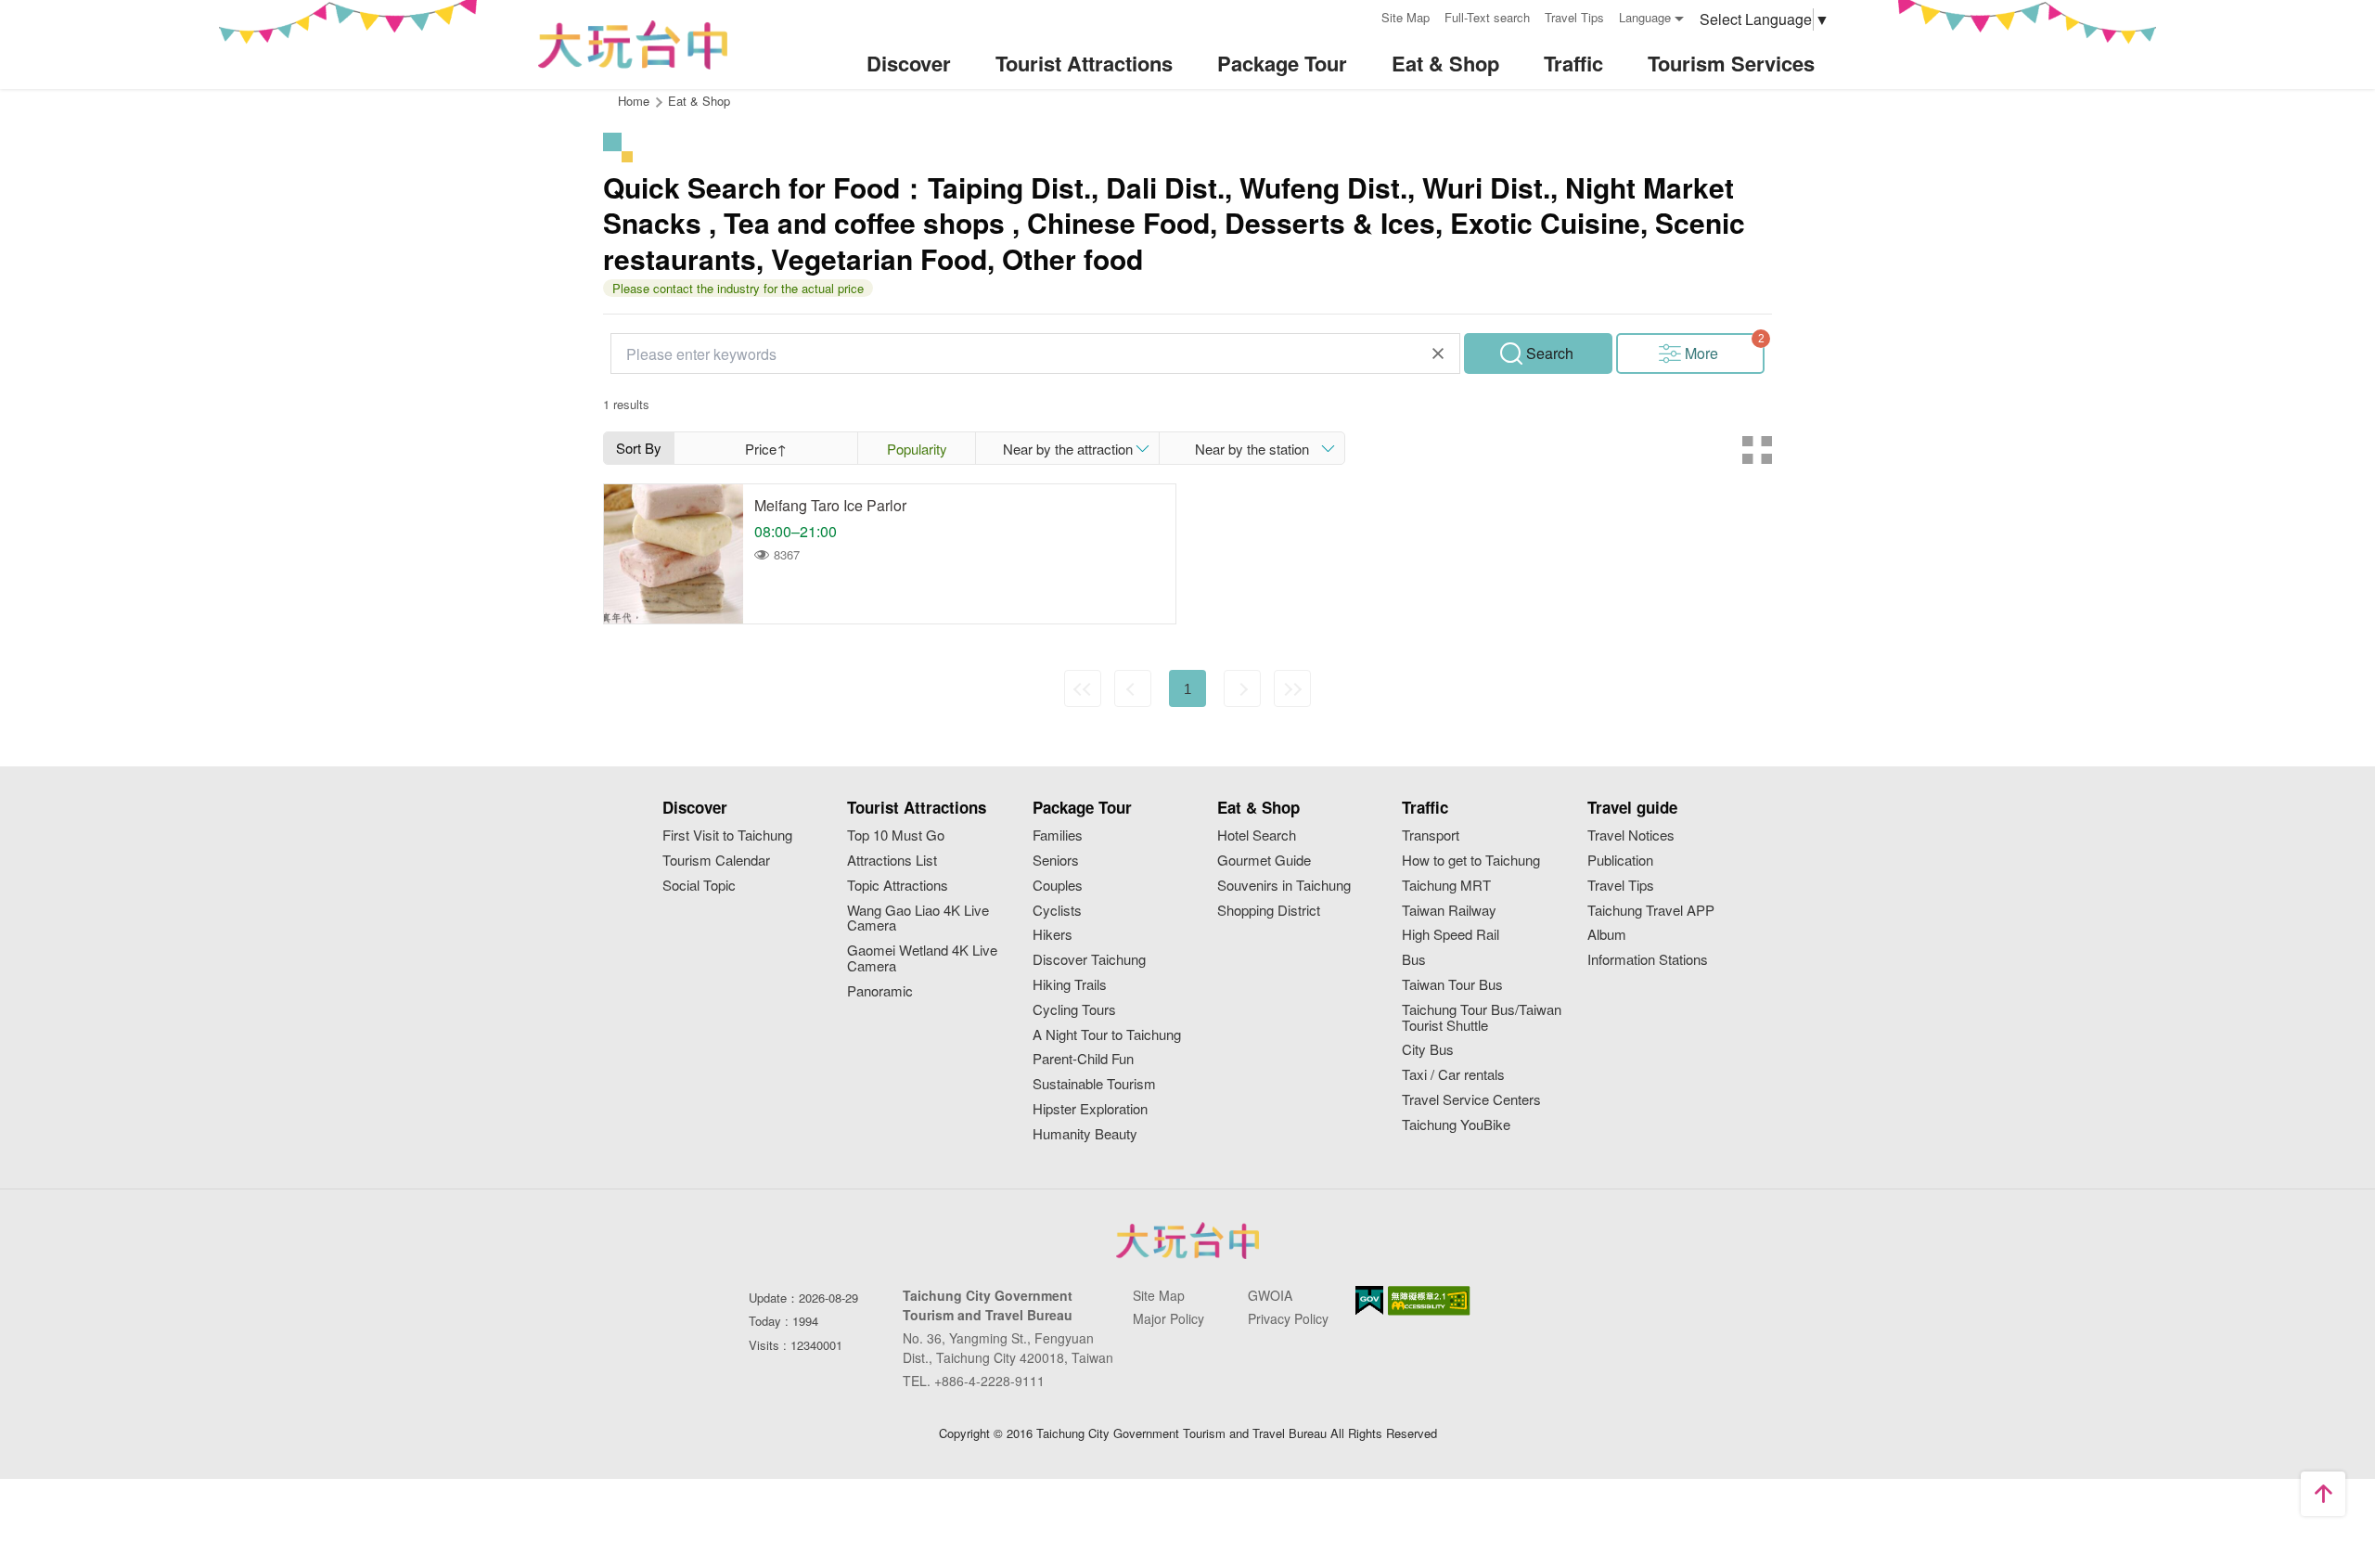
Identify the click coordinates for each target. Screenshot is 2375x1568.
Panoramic (880, 991)
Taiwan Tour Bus (1452, 985)
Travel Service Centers (1471, 1100)
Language (1645, 17)
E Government (1369, 1300)
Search (1550, 353)
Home (634, 101)
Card (1757, 450)
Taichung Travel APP (1651, 911)
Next (1242, 688)
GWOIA (1270, 1295)
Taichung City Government (1187, 1240)
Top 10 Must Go (896, 835)
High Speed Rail (1451, 935)
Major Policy (1168, 1318)
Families (1058, 835)
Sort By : (639, 451)
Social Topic (699, 886)
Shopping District (1269, 911)
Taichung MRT (1446, 886)
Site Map (1406, 17)
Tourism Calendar (716, 861)
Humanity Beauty (1085, 1134)
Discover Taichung (1089, 960)
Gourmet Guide (1264, 861)
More (1701, 353)
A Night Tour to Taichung (1107, 1035)
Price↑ (766, 449)
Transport (1431, 835)
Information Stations (1648, 960)
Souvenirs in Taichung (1284, 886)
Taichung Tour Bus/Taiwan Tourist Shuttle (1482, 1018)
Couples (1058, 886)
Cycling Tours (1074, 1010)
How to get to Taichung (1471, 861)
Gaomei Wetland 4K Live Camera (922, 958)
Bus (1414, 960)
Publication (1620, 861)
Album (1607, 935)
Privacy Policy (1288, 1318)
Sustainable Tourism (1094, 1084)
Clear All (1438, 353)
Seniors (1056, 861)
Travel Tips (1574, 17)
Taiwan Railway (1449, 911)
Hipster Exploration (1090, 1109)
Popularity (917, 449)
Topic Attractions (898, 886)
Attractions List (892, 861)
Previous (1133, 688)
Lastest (1292, 688)
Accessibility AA (1429, 1301)
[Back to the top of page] (2323, 1494)
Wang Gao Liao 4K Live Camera (918, 919)
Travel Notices (1631, 835)
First (1083, 688)
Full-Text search (1487, 17)
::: (1361, 15)
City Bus (1428, 1050)
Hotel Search (1257, 835)
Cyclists (1057, 911)
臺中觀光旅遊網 (633, 45)
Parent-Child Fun (1083, 1059)
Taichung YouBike (1456, 1125)
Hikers (1053, 935)
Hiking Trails (1070, 985)
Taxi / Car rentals (1453, 1075)
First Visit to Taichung (727, 835)
